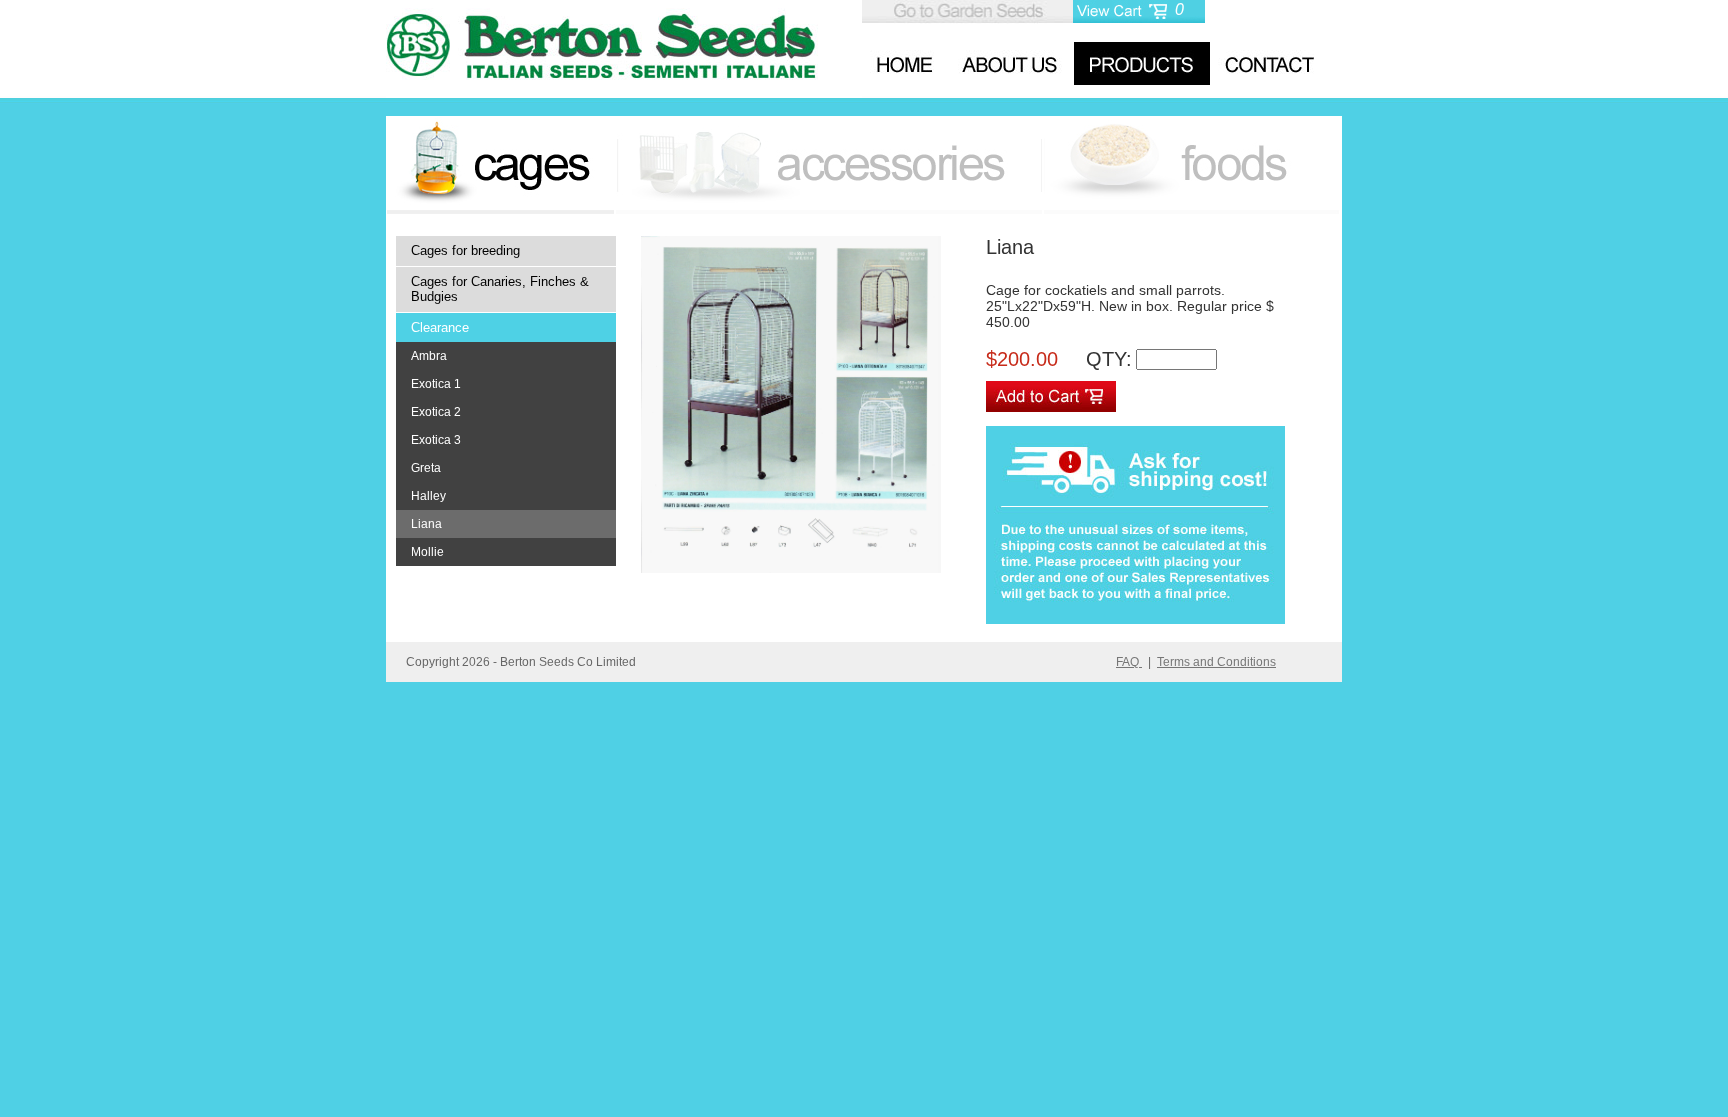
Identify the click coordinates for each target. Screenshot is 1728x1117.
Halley (428, 496)
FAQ (1129, 662)
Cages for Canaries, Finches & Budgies (500, 289)
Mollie (427, 552)
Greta (426, 468)
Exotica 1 (436, 384)
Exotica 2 (436, 412)
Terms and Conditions (1216, 662)
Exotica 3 (436, 440)
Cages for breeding (465, 250)
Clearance (440, 327)
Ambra (429, 356)
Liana (426, 524)
